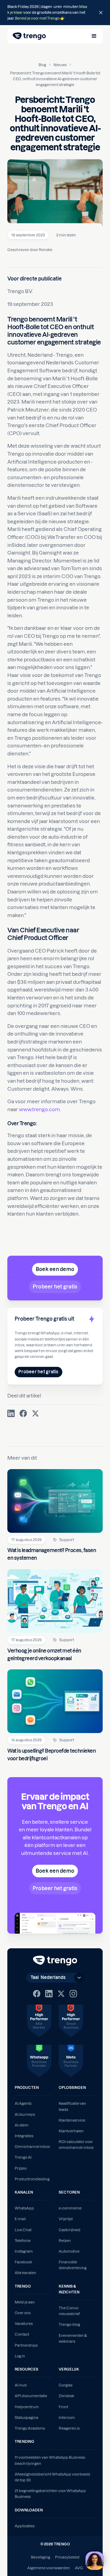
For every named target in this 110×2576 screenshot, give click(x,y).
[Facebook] (37, 1994)
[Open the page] (55, 13)
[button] (94, 36)
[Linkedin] (49, 1994)
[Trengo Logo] (55, 1961)
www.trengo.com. (40, 1109)
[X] (61, 1994)
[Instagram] (73, 1994)
